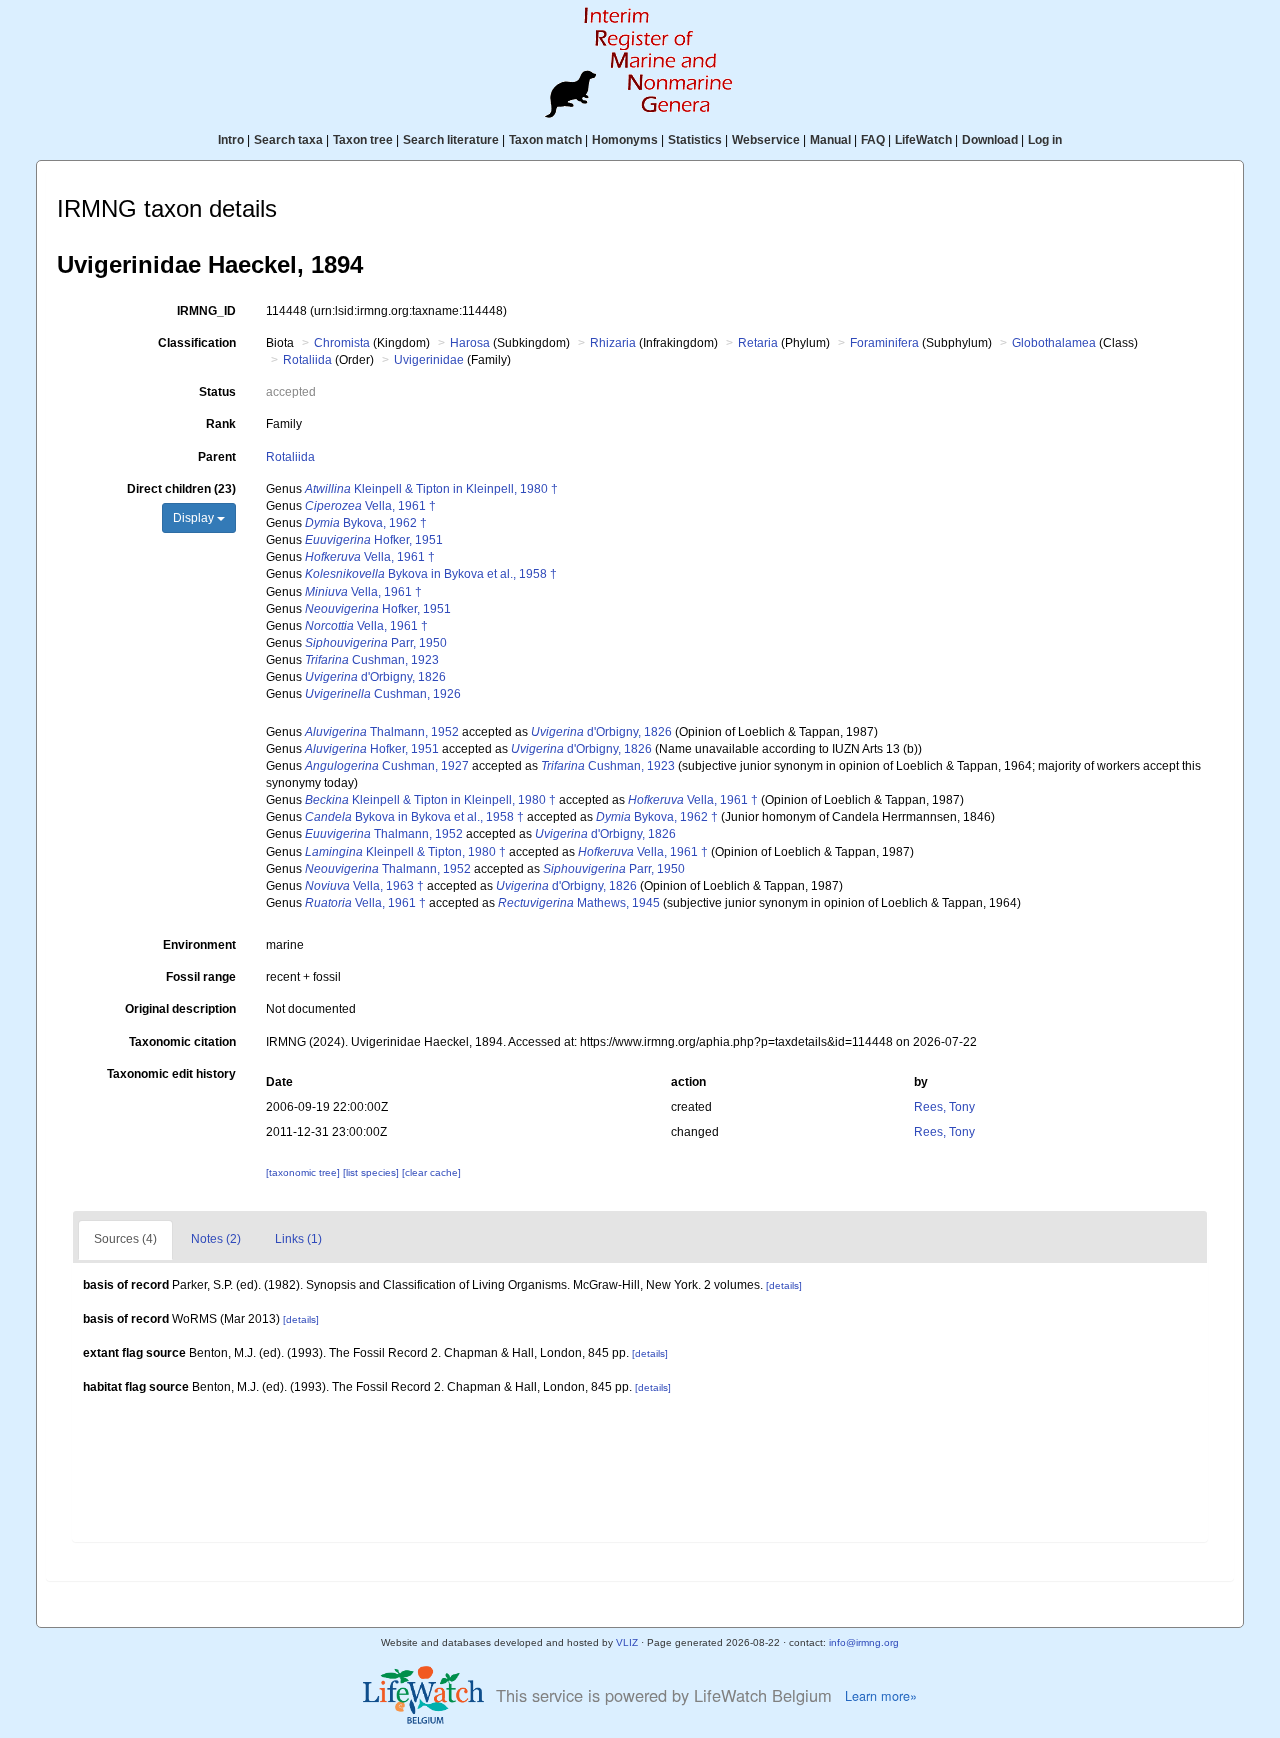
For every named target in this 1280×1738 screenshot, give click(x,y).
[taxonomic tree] (304, 1172)
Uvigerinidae (429, 360)
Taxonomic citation (182, 1042)
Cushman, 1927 (387, 766)
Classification (197, 343)
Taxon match (545, 140)
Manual (830, 140)
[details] (784, 1285)
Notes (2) (216, 1239)
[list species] (372, 1172)
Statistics (695, 140)
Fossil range (201, 977)
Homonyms (625, 140)
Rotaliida (307, 360)
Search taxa (288, 140)
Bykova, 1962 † (366, 523)
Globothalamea (1054, 343)
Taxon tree (363, 140)
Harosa (470, 343)
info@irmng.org (864, 1642)
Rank (221, 424)
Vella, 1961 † (370, 506)
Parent (217, 457)
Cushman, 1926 (383, 694)
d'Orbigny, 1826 (375, 677)
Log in (1045, 140)
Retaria (758, 343)
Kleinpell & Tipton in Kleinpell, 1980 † (431, 489)
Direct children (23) (181, 489)
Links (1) (298, 1239)
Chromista (342, 343)
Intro (231, 140)
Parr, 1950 (376, 643)
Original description (180, 1009)
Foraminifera (884, 343)
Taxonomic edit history (171, 1074)
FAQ (873, 140)
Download (990, 140)
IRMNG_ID (206, 311)
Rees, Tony (944, 1107)
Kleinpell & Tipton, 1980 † (405, 852)
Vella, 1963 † (364, 886)
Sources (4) (125, 1239)
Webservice (766, 140)
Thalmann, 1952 (382, 732)
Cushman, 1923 (372, 660)
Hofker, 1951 (374, 540)
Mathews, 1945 (579, 903)
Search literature (451, 140)
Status (217, 392)
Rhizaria (613, 343)
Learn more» (881, 1696)
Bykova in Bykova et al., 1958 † (431, 574)
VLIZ (627, 1642)
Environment (199, 945)
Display (195, 518)
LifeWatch (923, 140)
